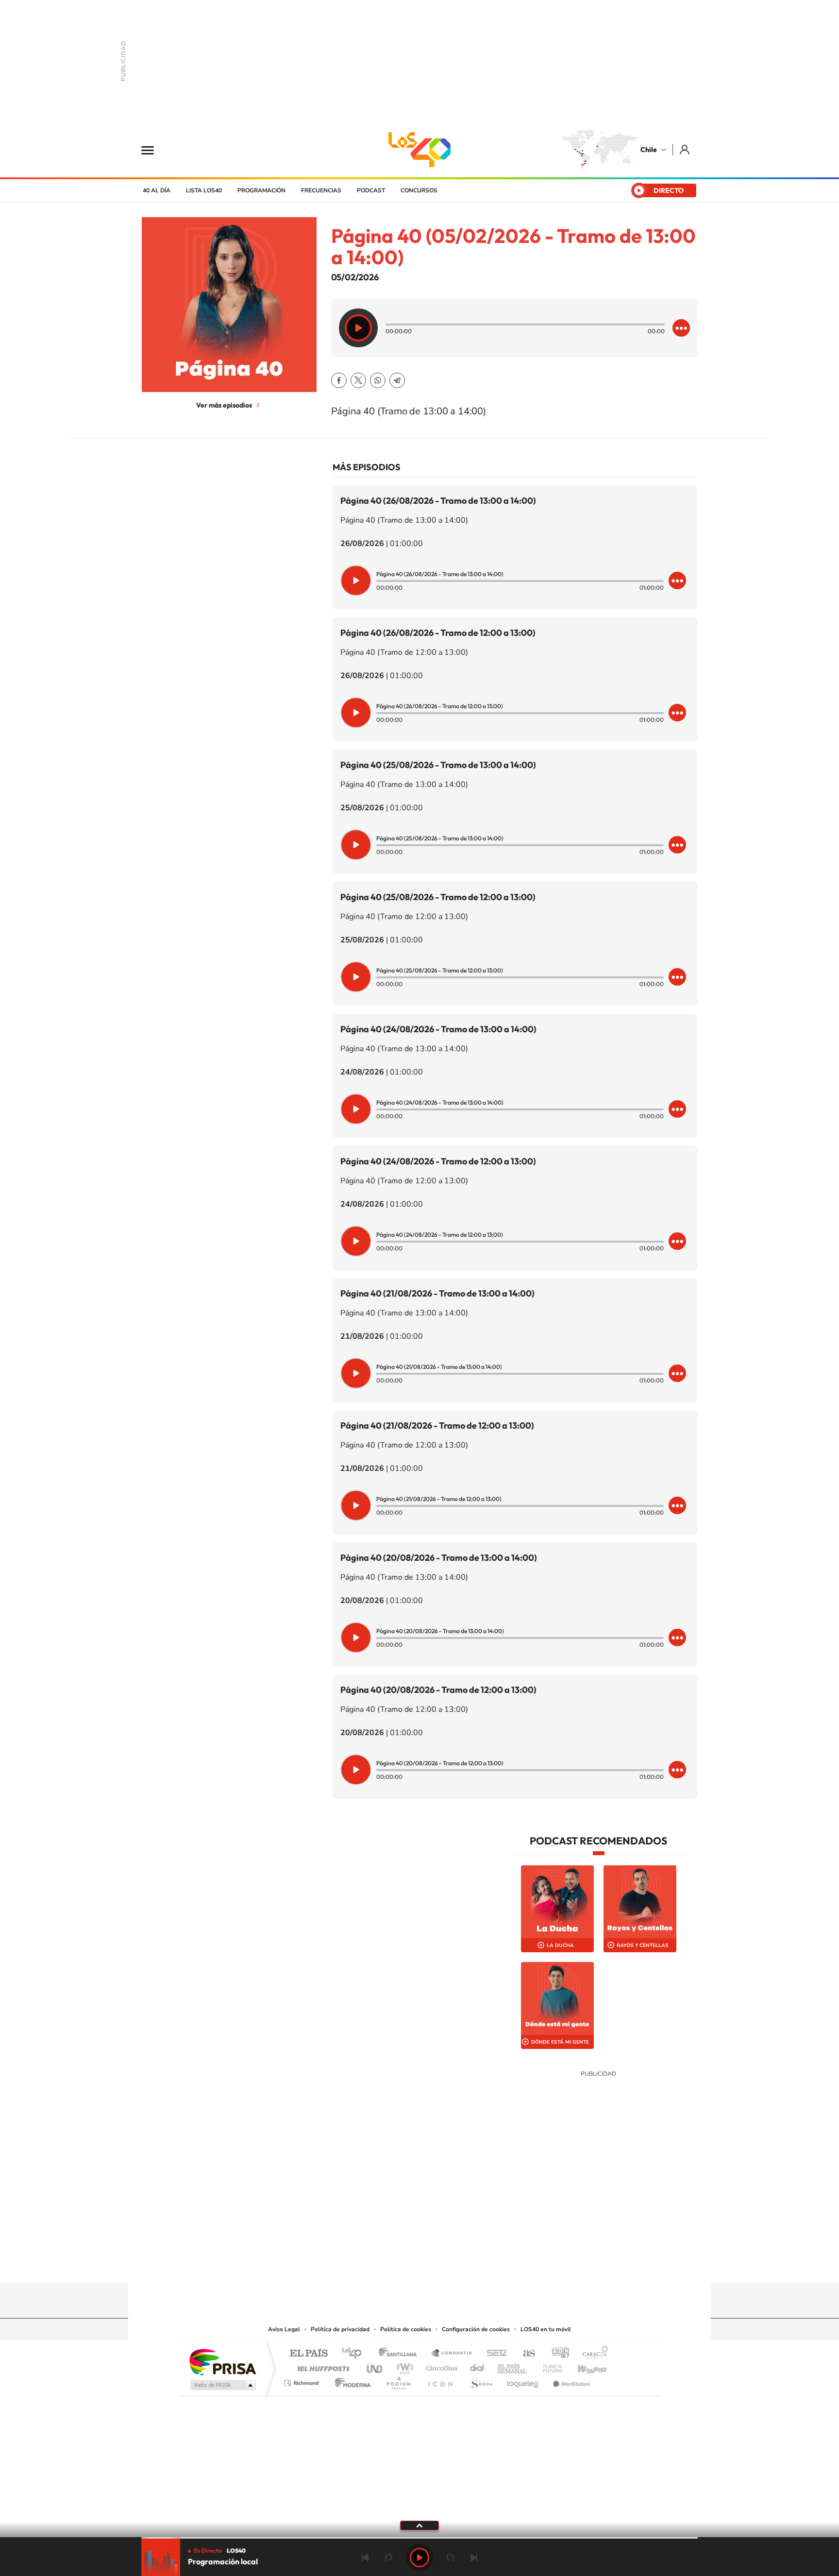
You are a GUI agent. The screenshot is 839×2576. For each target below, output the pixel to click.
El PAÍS (309, 2354)
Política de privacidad (340, 2329)
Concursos (419, 190)
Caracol (592, 2354)
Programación (261, 190)
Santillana (401, 2354)
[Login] (685, 149)
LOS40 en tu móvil (546, 2329)
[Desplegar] (419, 2525)
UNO (375, 2366)
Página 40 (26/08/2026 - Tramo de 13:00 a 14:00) (438, 501)
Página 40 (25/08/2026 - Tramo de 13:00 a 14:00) (438, 765)
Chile (649, 150)
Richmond (302, 2380)
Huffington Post (321, 2366)
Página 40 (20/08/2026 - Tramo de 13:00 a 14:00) (439, 1558)
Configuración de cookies (476, 2329)
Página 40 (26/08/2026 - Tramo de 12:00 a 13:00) (438, 633)
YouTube (400, 2264)
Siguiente (474, 2558)
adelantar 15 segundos (451, 2558)
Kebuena (584, 2366)
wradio (403, 2366)
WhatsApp (378, 380)
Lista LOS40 (204, 190)
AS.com (525, 2354)
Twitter (358, 380)
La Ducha (560, 1945)
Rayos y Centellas (643, 1945)
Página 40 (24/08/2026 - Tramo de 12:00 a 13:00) (438, 1161)
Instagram (381, 2264)
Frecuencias (321, 190)
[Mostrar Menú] (154, 150)
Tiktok (361, 2264)
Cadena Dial (477, 2366)
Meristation (570, 2380)
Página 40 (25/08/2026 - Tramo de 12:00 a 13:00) (438, 897)
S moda (480, 2380)
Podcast (371, 190)
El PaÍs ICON (440, 2380)
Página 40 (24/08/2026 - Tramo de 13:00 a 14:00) (438, 1029)
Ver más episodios (224, 405)
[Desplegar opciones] (681, 328)
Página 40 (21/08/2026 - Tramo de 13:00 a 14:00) (437, 1293)
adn (557, 2354)
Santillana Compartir (452, 2354)
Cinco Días (440, 2366)
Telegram (397, 380)
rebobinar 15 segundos (388, 2558)
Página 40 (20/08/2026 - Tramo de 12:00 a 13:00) (438, 1690)
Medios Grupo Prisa (222, 2385)
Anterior (365, 2558)
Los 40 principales (355, 2354)
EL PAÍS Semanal (513, 2366)
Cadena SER (494, 2354)
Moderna (350, 2380)
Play (419, 2558)
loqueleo (523, 2380)
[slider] (419, 2538)
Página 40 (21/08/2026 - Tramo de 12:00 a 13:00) (437, 1425)
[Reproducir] (358, 328)
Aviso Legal (284, 2329)
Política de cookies (406, 2329)
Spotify (458, 2264)
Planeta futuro (549, 2366)
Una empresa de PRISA (222, 2362)
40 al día (157, 190)
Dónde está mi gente (560, 2042)
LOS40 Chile (419, 150)
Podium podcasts (398, 2380)
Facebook (339, 380)
